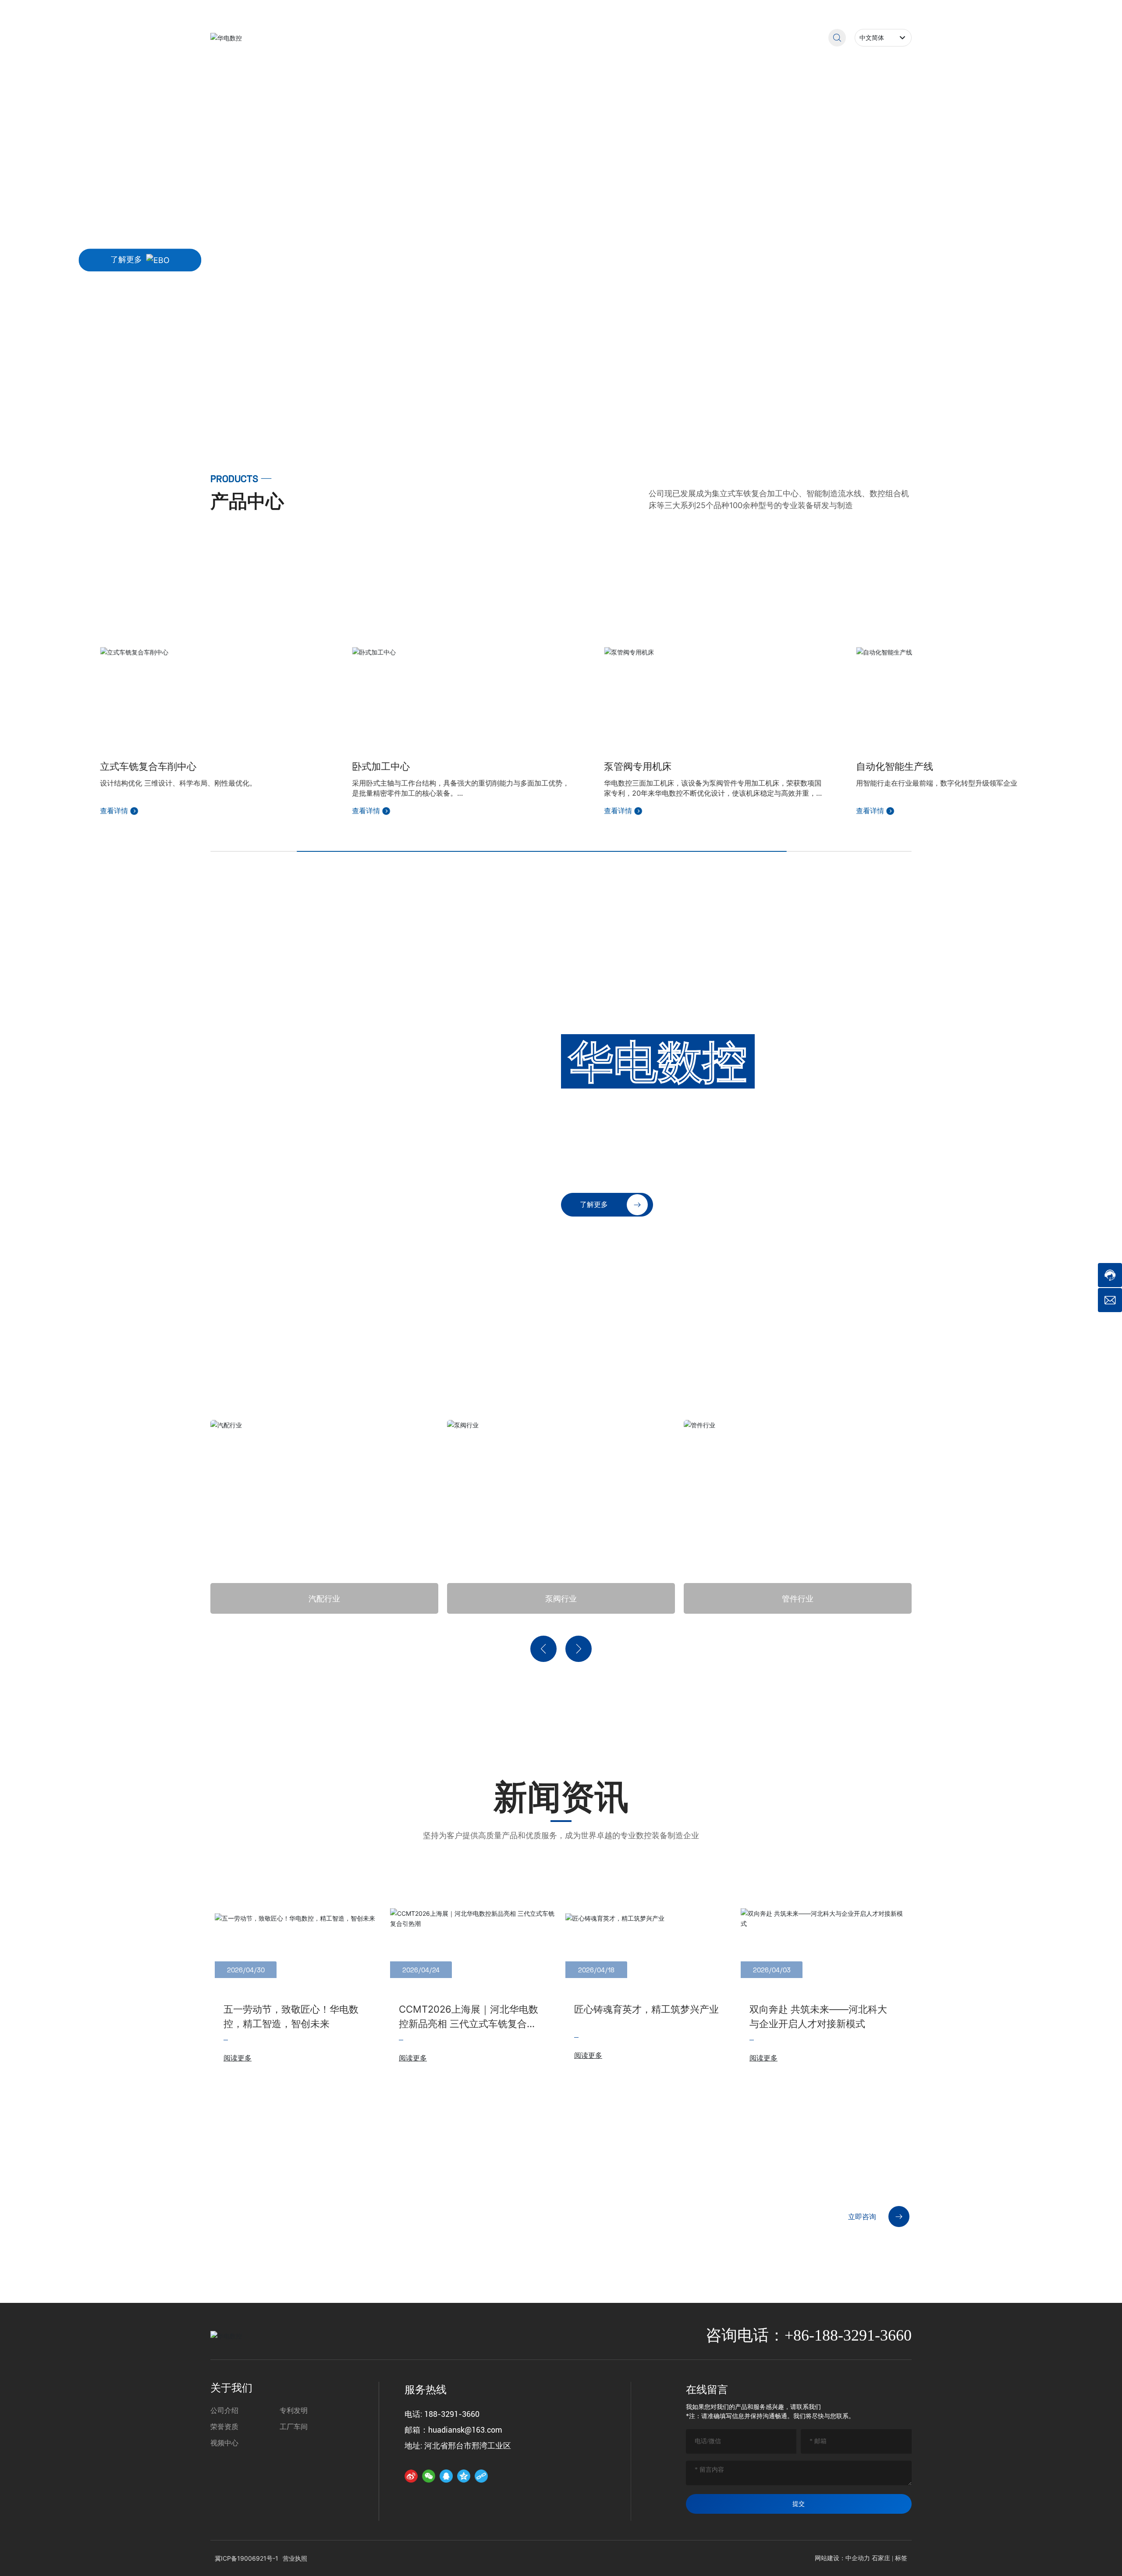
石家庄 (881, 2558)
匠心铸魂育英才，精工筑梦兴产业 (646, 2009)
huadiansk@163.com (875, 10)
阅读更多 (238, 2058)
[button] (109, 392)
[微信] (429, 2476)
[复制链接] (481, 2476)
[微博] (411, 2476)
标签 (901, 2558)
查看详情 (188, 811)
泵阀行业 (324, 1598)
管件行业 (561, 1598)
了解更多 (126, 260)
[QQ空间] (464, 2476)
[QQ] (446, 2476)
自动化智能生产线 (716, 766)
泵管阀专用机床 (459, 766)
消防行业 (798, 1598)
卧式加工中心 (202, 766)
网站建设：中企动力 (842, 2558)
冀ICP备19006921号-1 (371, 2558)
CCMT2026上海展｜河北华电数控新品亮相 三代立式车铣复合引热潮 (469, 2024)
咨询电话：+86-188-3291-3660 (809, 2335)
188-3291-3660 (778, 10)
